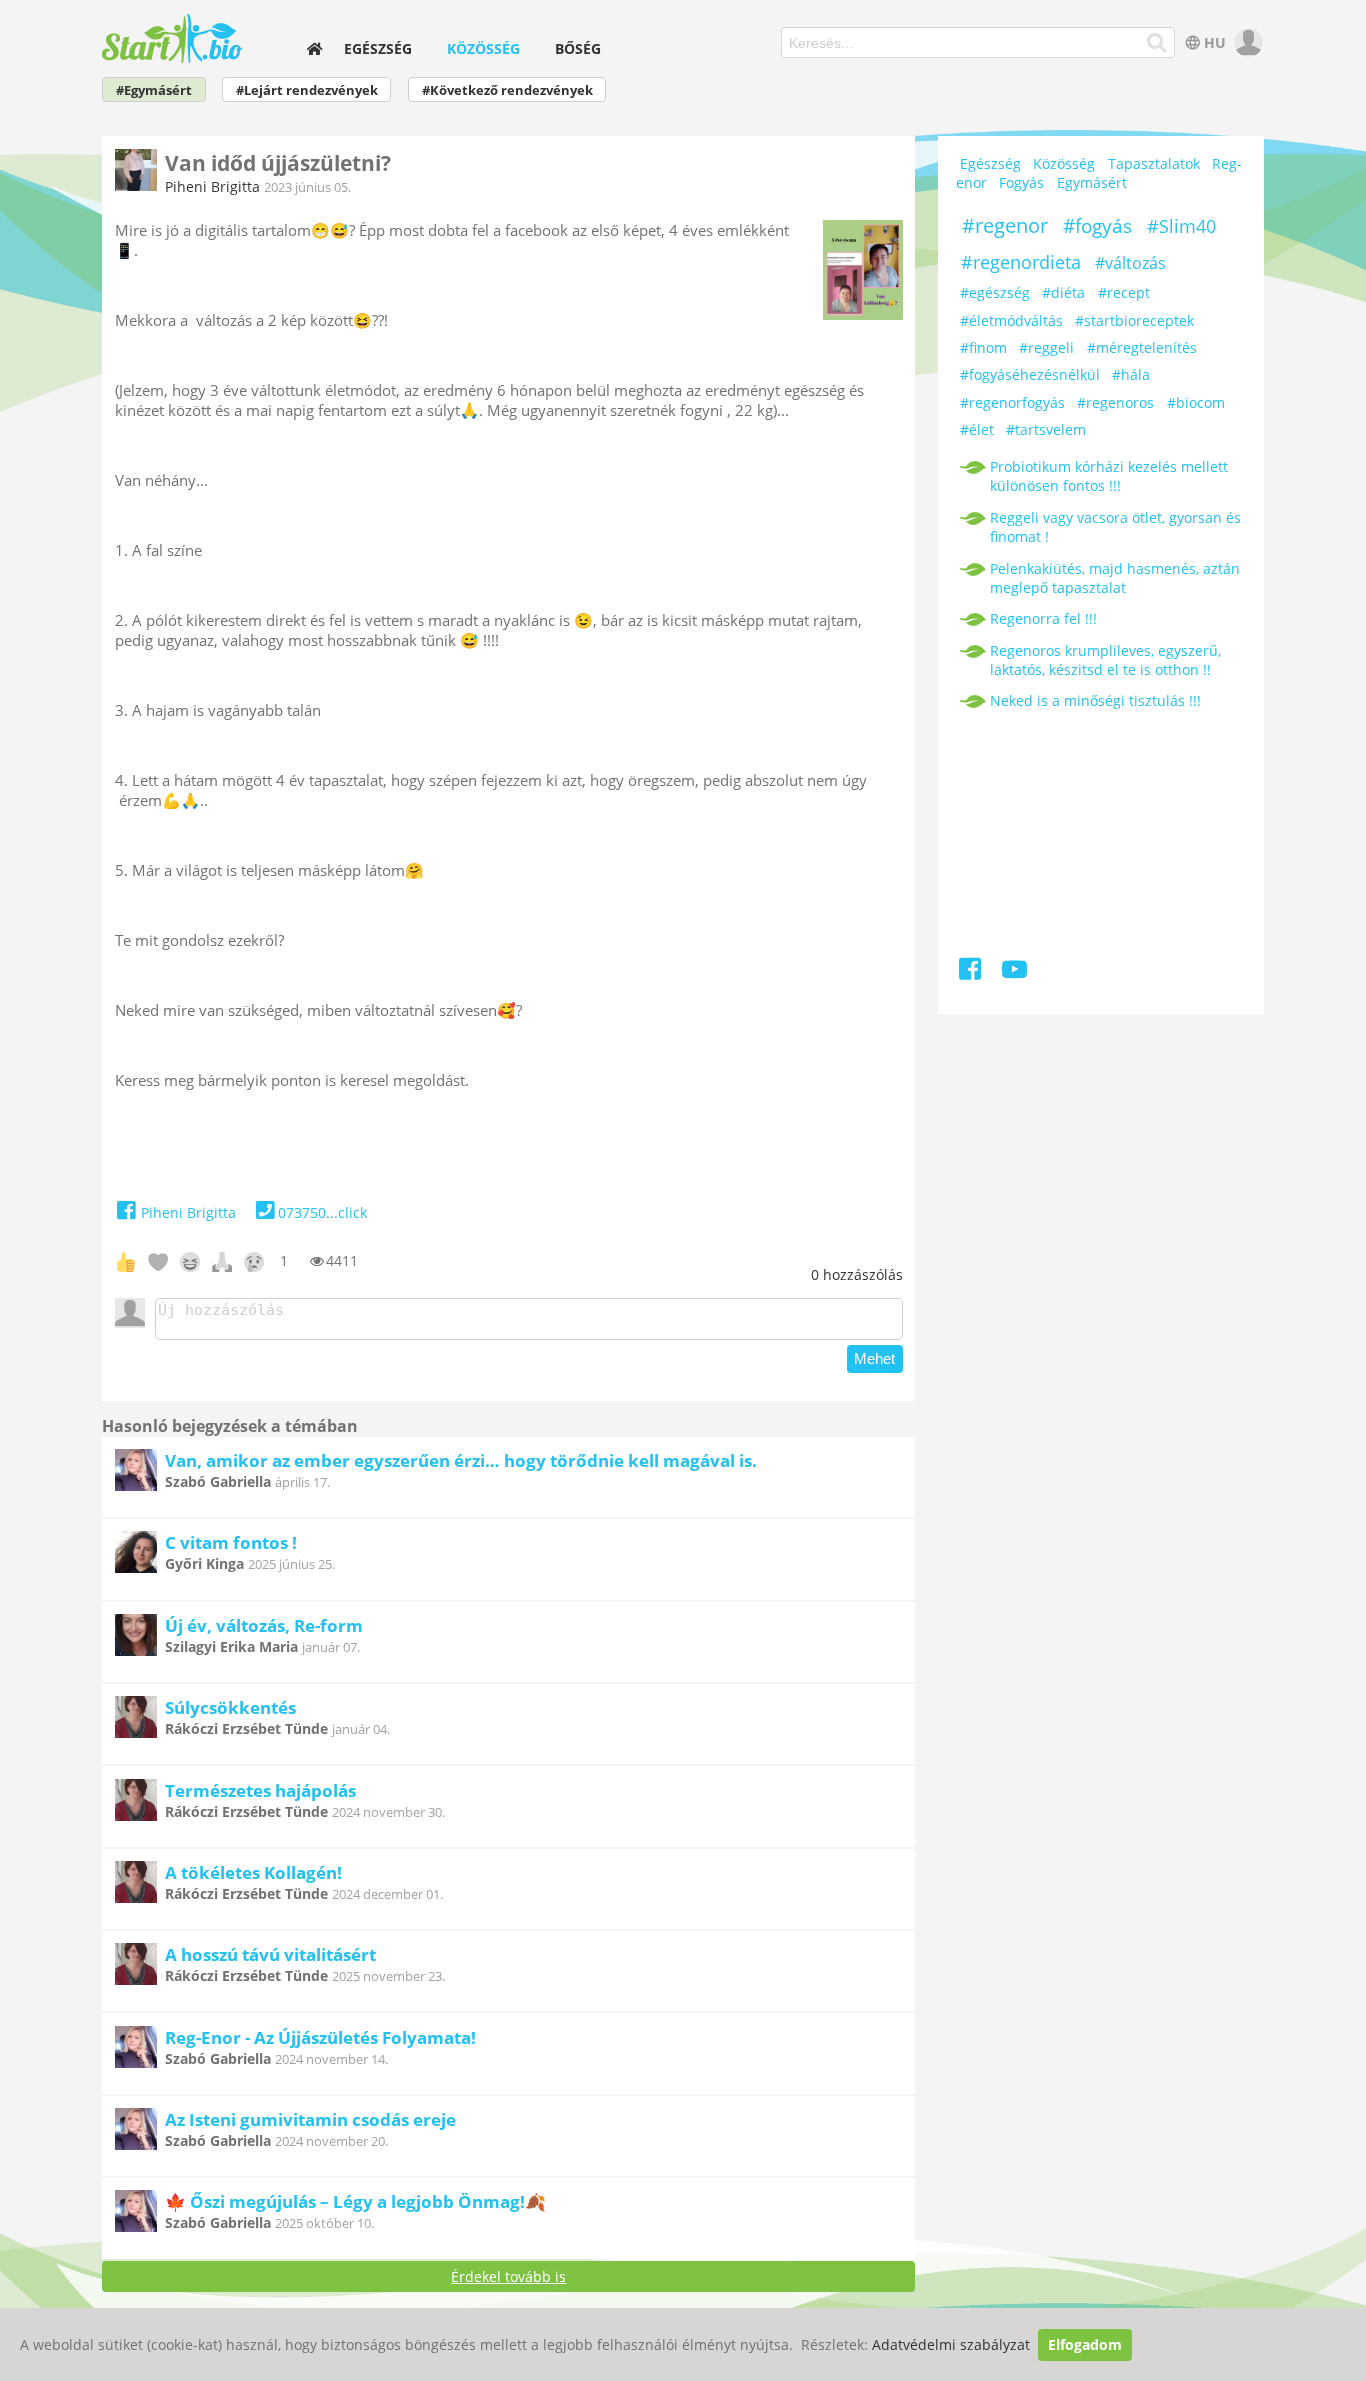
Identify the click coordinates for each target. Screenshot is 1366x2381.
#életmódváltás (1011, 320)
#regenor (1005, 225)
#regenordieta (1021, 262)
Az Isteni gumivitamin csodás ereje (310, 2119)
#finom (983, 347)
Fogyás (1021, 182)
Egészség (378, 48)
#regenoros (1115, 402)
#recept (1124, 292)
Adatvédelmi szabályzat (951, 2344)
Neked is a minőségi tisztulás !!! (1095, 700)
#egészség (995, 292)
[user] (1246, 42)
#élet (977, 429)
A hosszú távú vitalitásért (270, 1954)
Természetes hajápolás (260, 1790)
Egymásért (1092, 182)
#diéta (1063, 292)
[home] (314, 48)
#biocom (1196, 402)
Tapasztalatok (1154, 163)
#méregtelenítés (1142, 347)
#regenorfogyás (1012, 402)
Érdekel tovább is (508, 2276)
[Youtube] (1014, 972)
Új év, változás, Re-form (264, 1625)
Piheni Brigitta (212, 186)
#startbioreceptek (1134, 320)
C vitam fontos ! (231, 1542)
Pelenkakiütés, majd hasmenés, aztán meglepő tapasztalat (1115, 578)
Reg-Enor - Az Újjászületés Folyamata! (320, 2037)
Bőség (578, 48)
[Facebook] (971, 972)
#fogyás (1097, 226)
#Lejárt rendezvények (307, 90)
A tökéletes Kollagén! (253, 1872)
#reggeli (1046, 347)
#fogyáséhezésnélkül (1030, 374)
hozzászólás (857, 1274)
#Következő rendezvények (507, 90)
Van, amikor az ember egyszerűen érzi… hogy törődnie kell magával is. (461, 1460)
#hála (1131, 374)
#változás (1130, 263)
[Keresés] (1157, 43)
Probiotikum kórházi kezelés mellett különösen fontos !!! (1109, 476)
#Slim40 (1181, 226)
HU (1215, 42)
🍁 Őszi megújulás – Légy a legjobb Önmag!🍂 (355, 2201)
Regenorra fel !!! (1043, 618)
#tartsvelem (1046, 429)
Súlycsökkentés (230, 1707)
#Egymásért (154, 90)
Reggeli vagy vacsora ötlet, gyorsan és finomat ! (1115, 527)
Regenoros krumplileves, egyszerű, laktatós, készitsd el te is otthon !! (1105, 660)
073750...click (322, 1212)
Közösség (483, 48)
